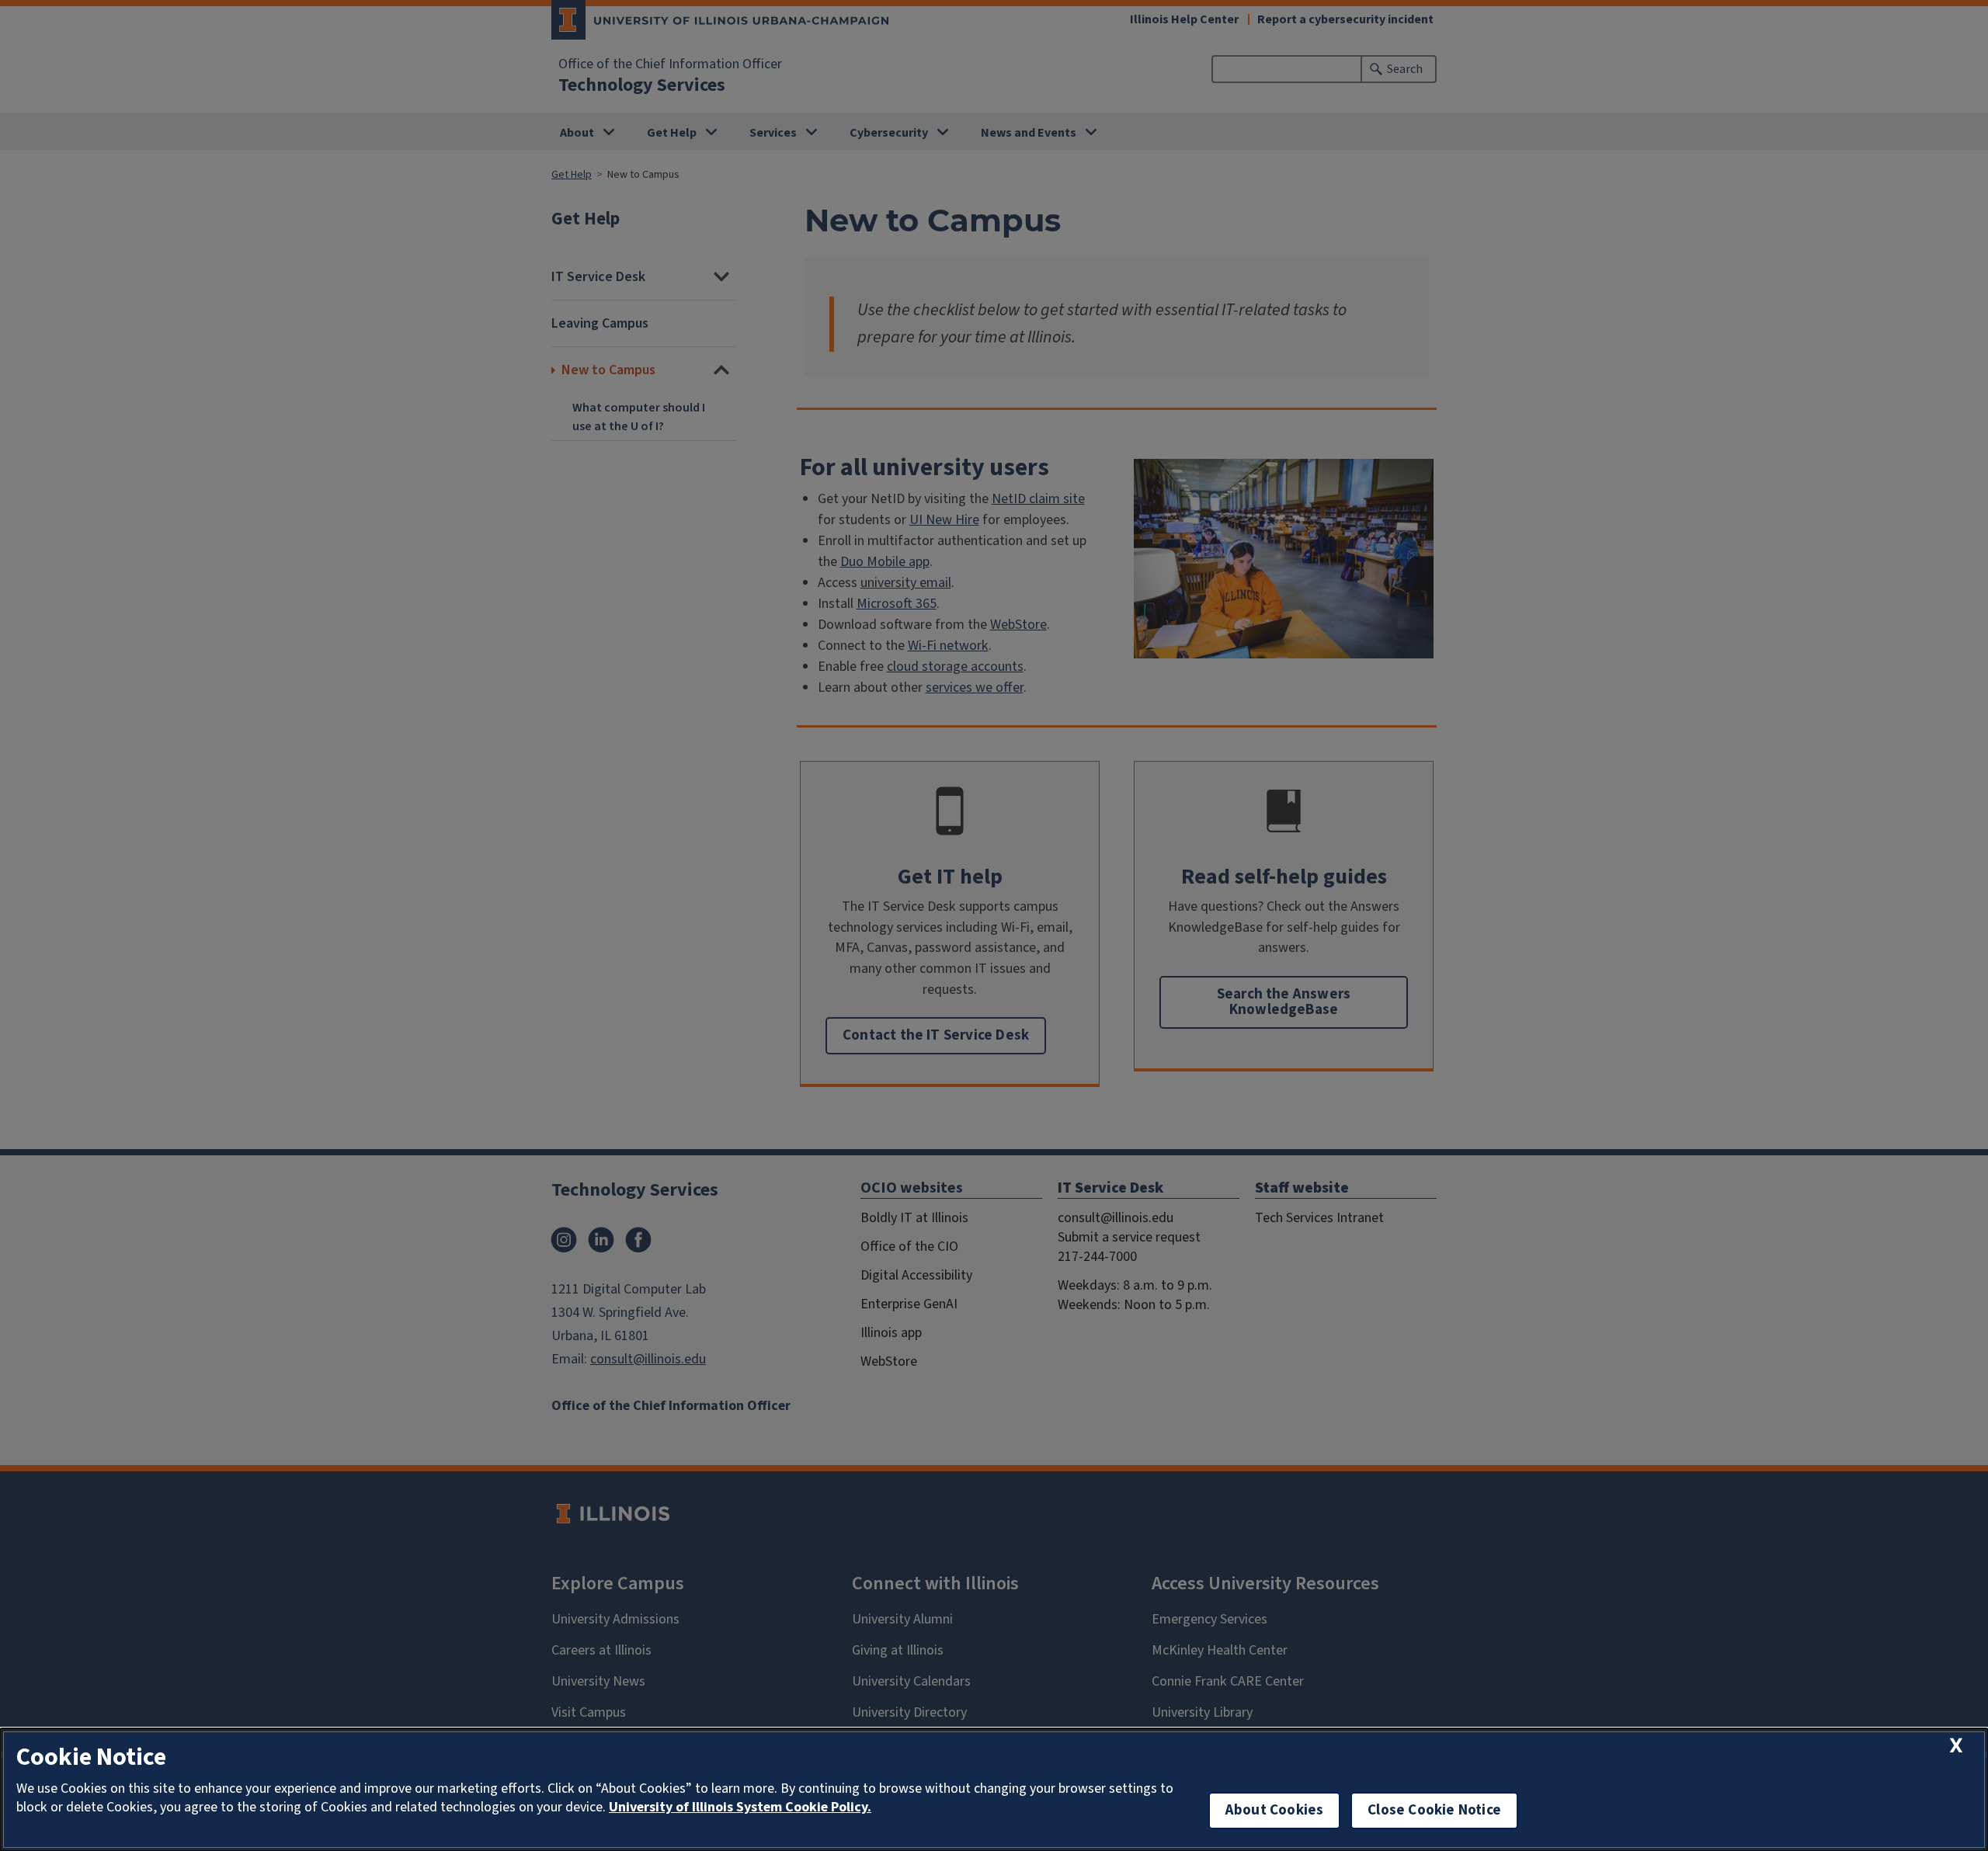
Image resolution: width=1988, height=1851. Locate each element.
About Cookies (1274, 1810)
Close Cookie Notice (1434, 1810)
